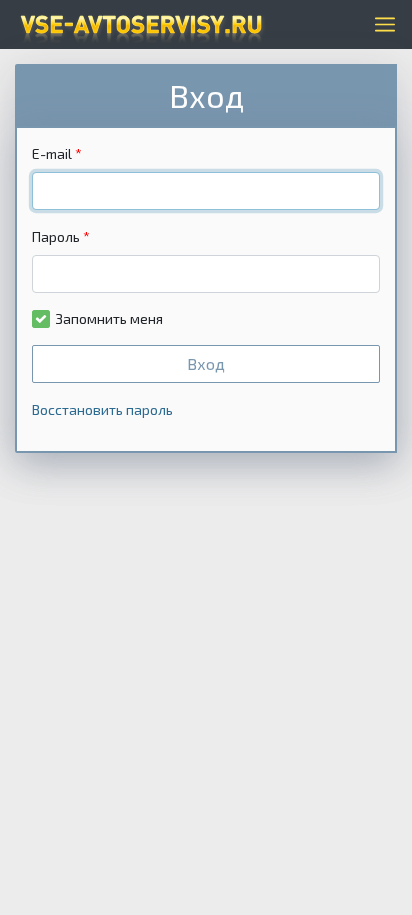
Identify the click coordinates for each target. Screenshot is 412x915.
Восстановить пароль (102, 409)
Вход (206, 363)
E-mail (52, 153)
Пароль (56, 236)
